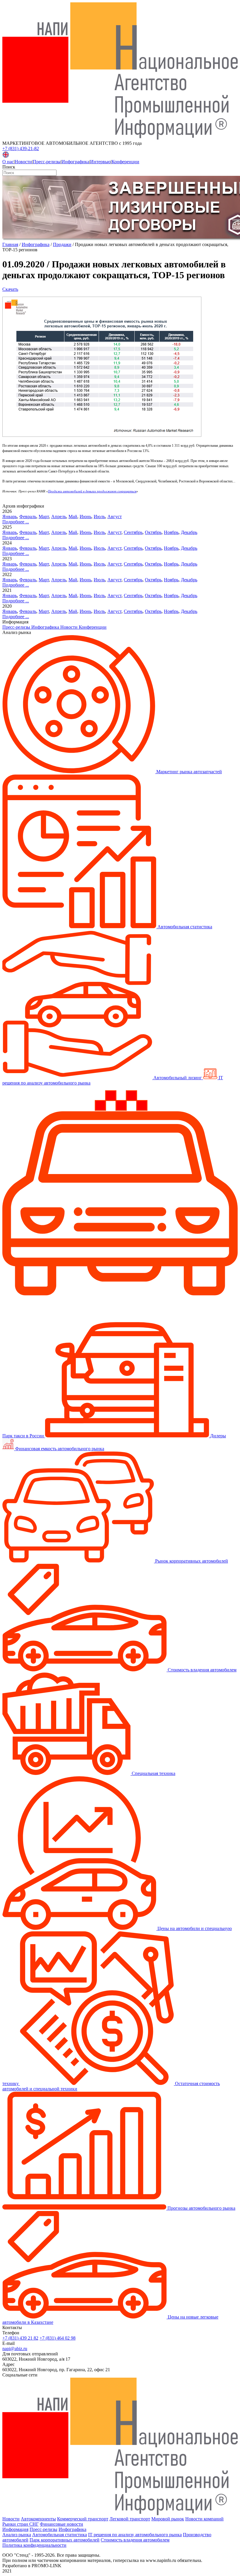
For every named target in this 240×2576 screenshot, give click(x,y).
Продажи (62, 244)
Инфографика (75, 162)
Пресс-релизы (47, 162)
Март (44, 517)
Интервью (100, 162)
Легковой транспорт (130, 2519)
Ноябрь (171, 532)
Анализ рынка (17, 2535)
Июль (99, 517)
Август (115, 517)
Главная (10, 244)
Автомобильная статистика (60, 2535)
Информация (15, 2529)
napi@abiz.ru (15, 2349)
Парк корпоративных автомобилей (65, 2540)
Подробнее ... (16, 522)
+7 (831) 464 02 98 (58, 2338)
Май (73, 517)
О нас (8, 162)
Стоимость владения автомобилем (135, 2540)
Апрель (59, 517)
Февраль (28, 517)
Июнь (85, 517)
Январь (10, 517)
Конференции (125, 162)
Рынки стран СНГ (20, 2524)
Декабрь (189, 532)
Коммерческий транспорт (83, 2519)
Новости (23, 162)
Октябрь (153, 532)
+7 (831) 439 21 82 (20, 2338)
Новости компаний (204, 2519)
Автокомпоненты (38, 2519)
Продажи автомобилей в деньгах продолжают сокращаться (92, 491)
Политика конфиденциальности (34, 2545)
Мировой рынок (168, 2519)
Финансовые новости (61, 2524)
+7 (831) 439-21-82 (21, 148)
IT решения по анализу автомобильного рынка (135, 2535)
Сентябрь (133, 532)
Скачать (10, 289)
